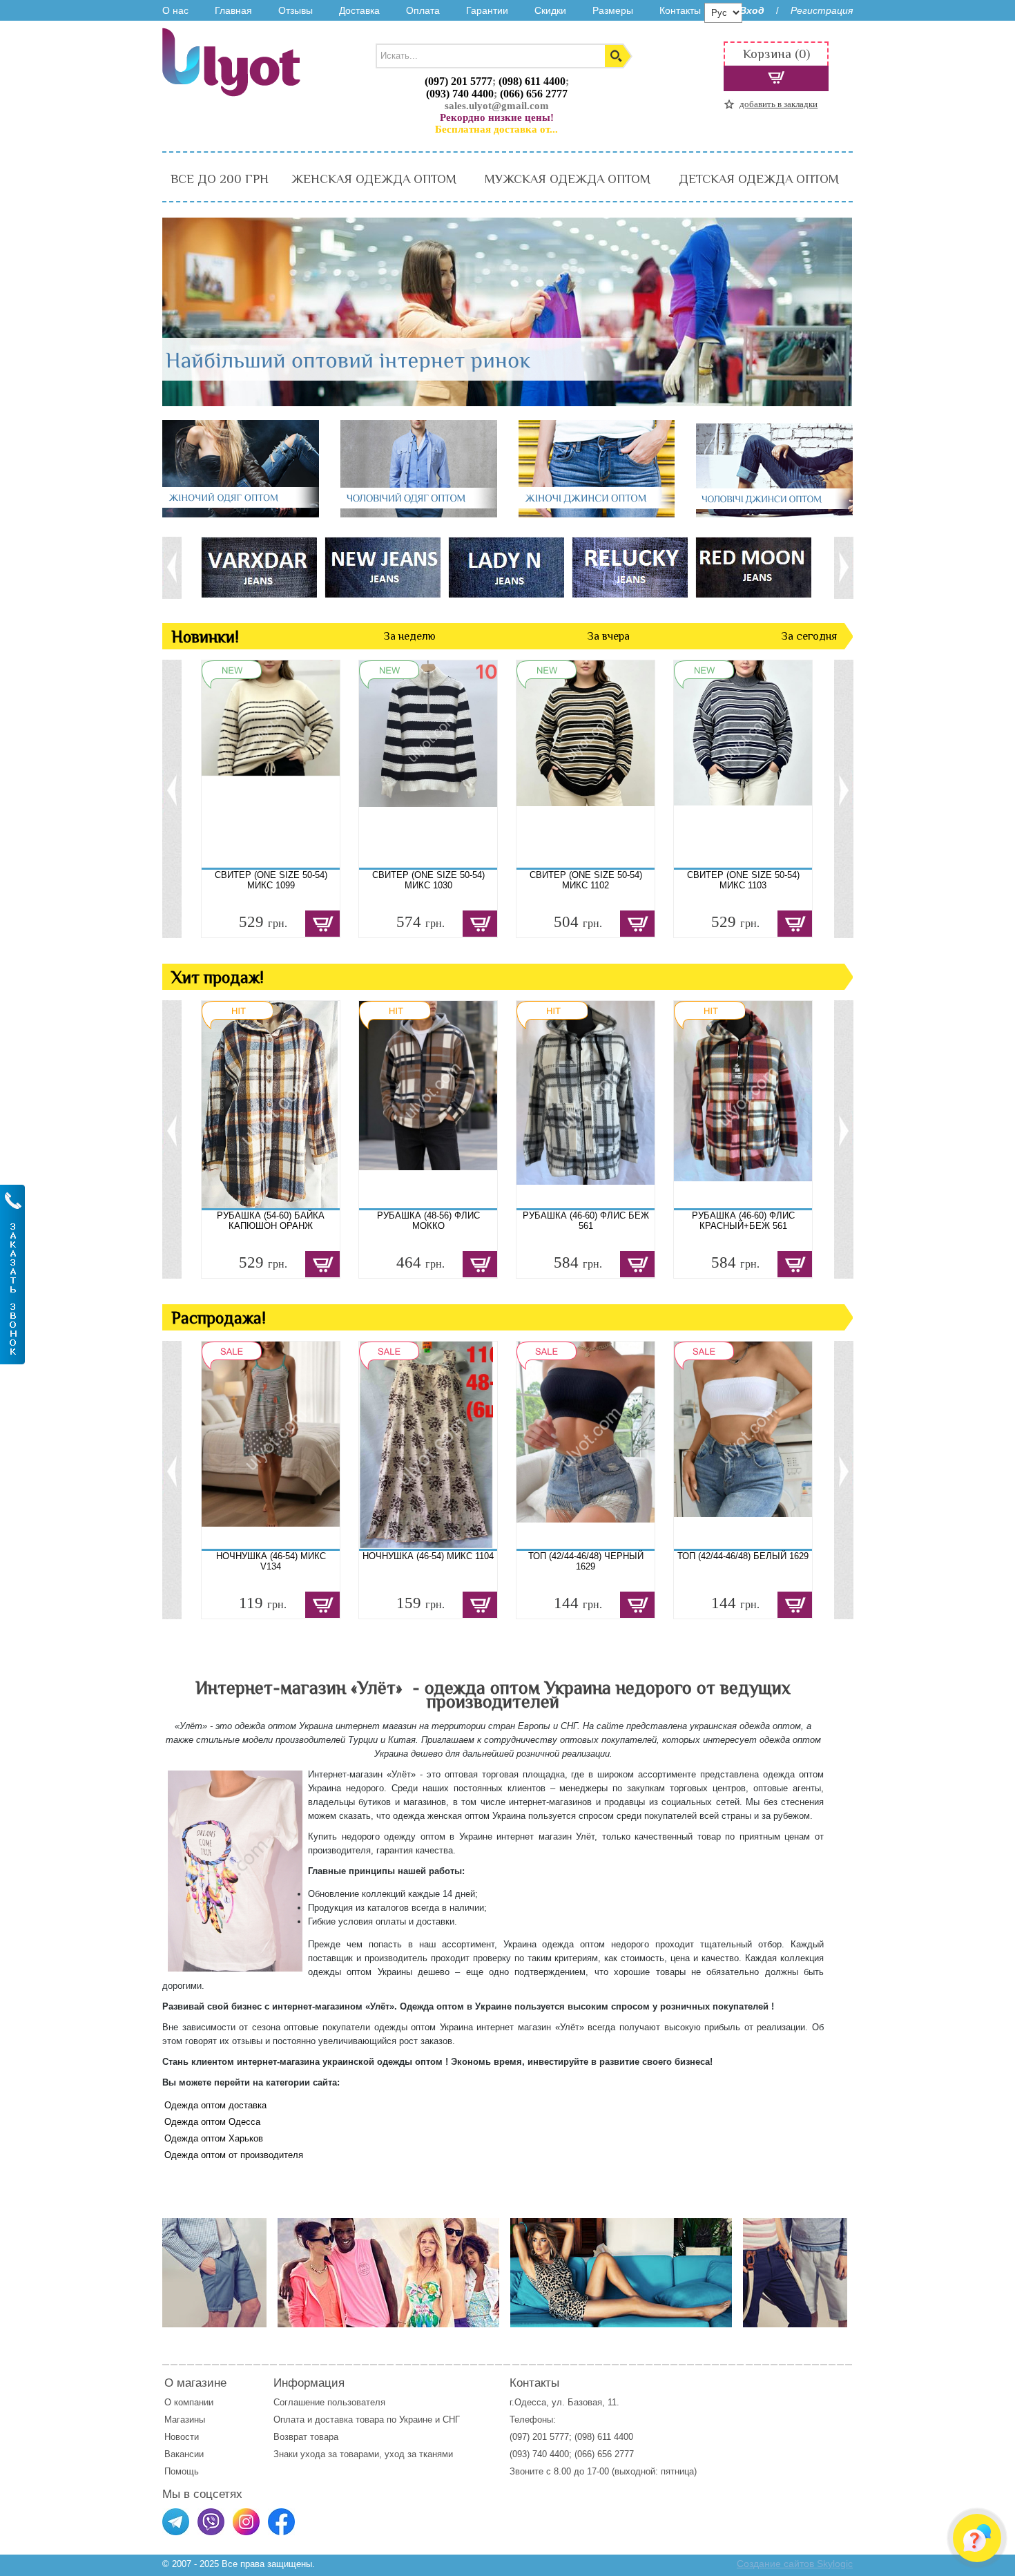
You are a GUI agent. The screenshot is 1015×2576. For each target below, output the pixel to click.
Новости (182, 2437)
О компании (189, 2402)
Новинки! (205, 637)
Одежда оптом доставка (215, 2105)
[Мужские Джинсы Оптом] (774, 514)
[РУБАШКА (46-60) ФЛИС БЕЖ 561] (586, 1105)
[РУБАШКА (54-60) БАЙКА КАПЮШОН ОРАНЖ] (271, 1105)
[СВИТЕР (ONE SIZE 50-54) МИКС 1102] (586, 764)
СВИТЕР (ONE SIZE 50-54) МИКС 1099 (271, 880)
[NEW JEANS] (382, 567)
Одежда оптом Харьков (214, 2138)
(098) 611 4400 (532, 81)
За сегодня (809, 636)
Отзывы (296, 10)
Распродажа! (219, 1318)
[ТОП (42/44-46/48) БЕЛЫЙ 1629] (743, 1445)
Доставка (359, 10)
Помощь (182, 2471)
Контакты (680, 10)
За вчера (608, 636)
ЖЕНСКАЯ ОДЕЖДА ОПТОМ (374, 179)
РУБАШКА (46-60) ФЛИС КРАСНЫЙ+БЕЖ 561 (743, 1221)
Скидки (550, 10)
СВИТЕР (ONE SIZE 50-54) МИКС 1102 (586, 880)
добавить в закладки (779, 104)
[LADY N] (506, 567)
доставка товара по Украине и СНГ (389, 2420)
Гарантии (487, 10)
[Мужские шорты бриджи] (795, 2274)
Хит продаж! (217, 977)
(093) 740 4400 (460, 94)
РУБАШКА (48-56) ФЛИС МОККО (428, 1221)
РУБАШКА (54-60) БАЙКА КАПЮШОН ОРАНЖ (271, 1221)
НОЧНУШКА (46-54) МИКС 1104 (428, 1556)
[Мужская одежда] (214, 2274)
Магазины (185, 2420)
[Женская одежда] (621, 2274)
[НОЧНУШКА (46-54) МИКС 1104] (428, 1445)
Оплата (423, 10)
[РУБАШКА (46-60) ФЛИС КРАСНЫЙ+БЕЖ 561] (743, 1105)
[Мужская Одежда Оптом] (419, 514)
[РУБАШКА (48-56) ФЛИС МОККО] (428, 1105)
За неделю (409, 636)
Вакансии (184, 2454)
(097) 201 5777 (458, 81)
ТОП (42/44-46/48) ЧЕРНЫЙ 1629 (586, 1561)
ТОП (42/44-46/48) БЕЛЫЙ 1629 (743, 1556)
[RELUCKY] (629, 567)
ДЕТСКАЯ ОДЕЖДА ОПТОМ (759, 179)
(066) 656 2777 (534, 94)
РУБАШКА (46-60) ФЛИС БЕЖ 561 (586, 1221)
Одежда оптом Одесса (212, 2122)
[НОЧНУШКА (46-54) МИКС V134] (271, 1445)
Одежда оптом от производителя (234, 2155)
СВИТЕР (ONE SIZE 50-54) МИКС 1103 (743, 880)
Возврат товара (307, 2437)
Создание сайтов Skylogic (795, 2564)
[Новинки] (388, 2274)
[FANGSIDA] (259, 567)
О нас (175, 10)
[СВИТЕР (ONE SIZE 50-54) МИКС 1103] (743, 764)
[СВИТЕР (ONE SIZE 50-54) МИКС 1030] (428, 764)
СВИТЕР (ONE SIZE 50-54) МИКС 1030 (428, 880)
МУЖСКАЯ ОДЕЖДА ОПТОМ (568, 179)
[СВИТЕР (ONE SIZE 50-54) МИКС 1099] (271, 764)
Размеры (613, 10)
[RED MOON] (753, 567)
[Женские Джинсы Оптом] (597, 514)
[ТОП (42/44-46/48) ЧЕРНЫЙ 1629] (586, 1445)
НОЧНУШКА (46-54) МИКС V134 (271, 1561)
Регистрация (822, 10)
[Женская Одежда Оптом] (241, 514)
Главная (233, 10)
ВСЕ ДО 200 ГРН (220, 179)
